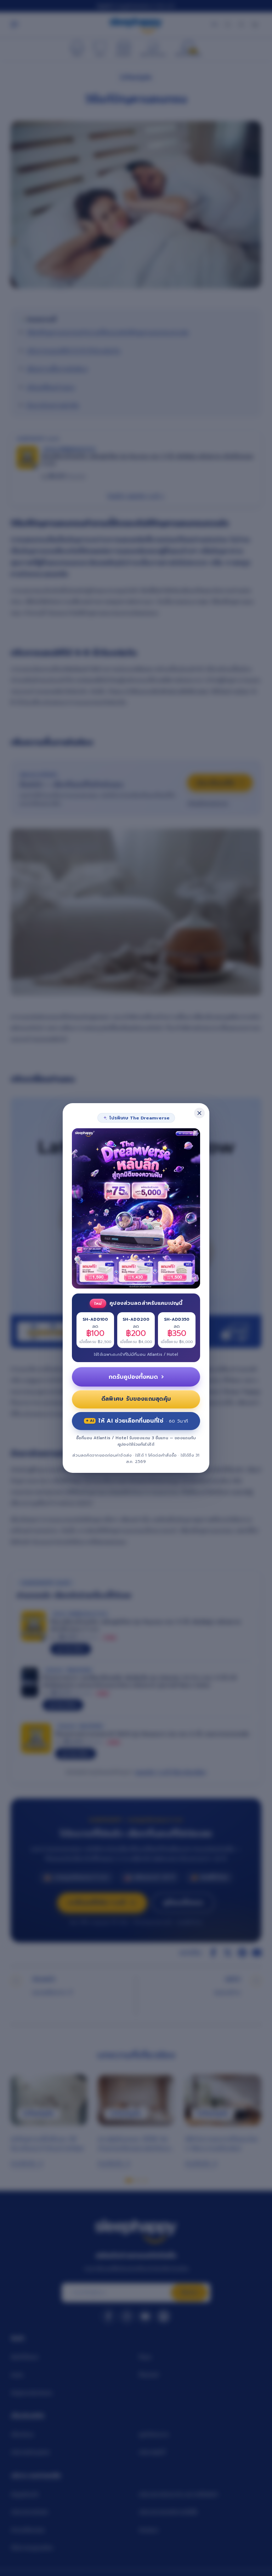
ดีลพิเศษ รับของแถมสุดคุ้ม (136, 1399)
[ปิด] (199, 1113)
